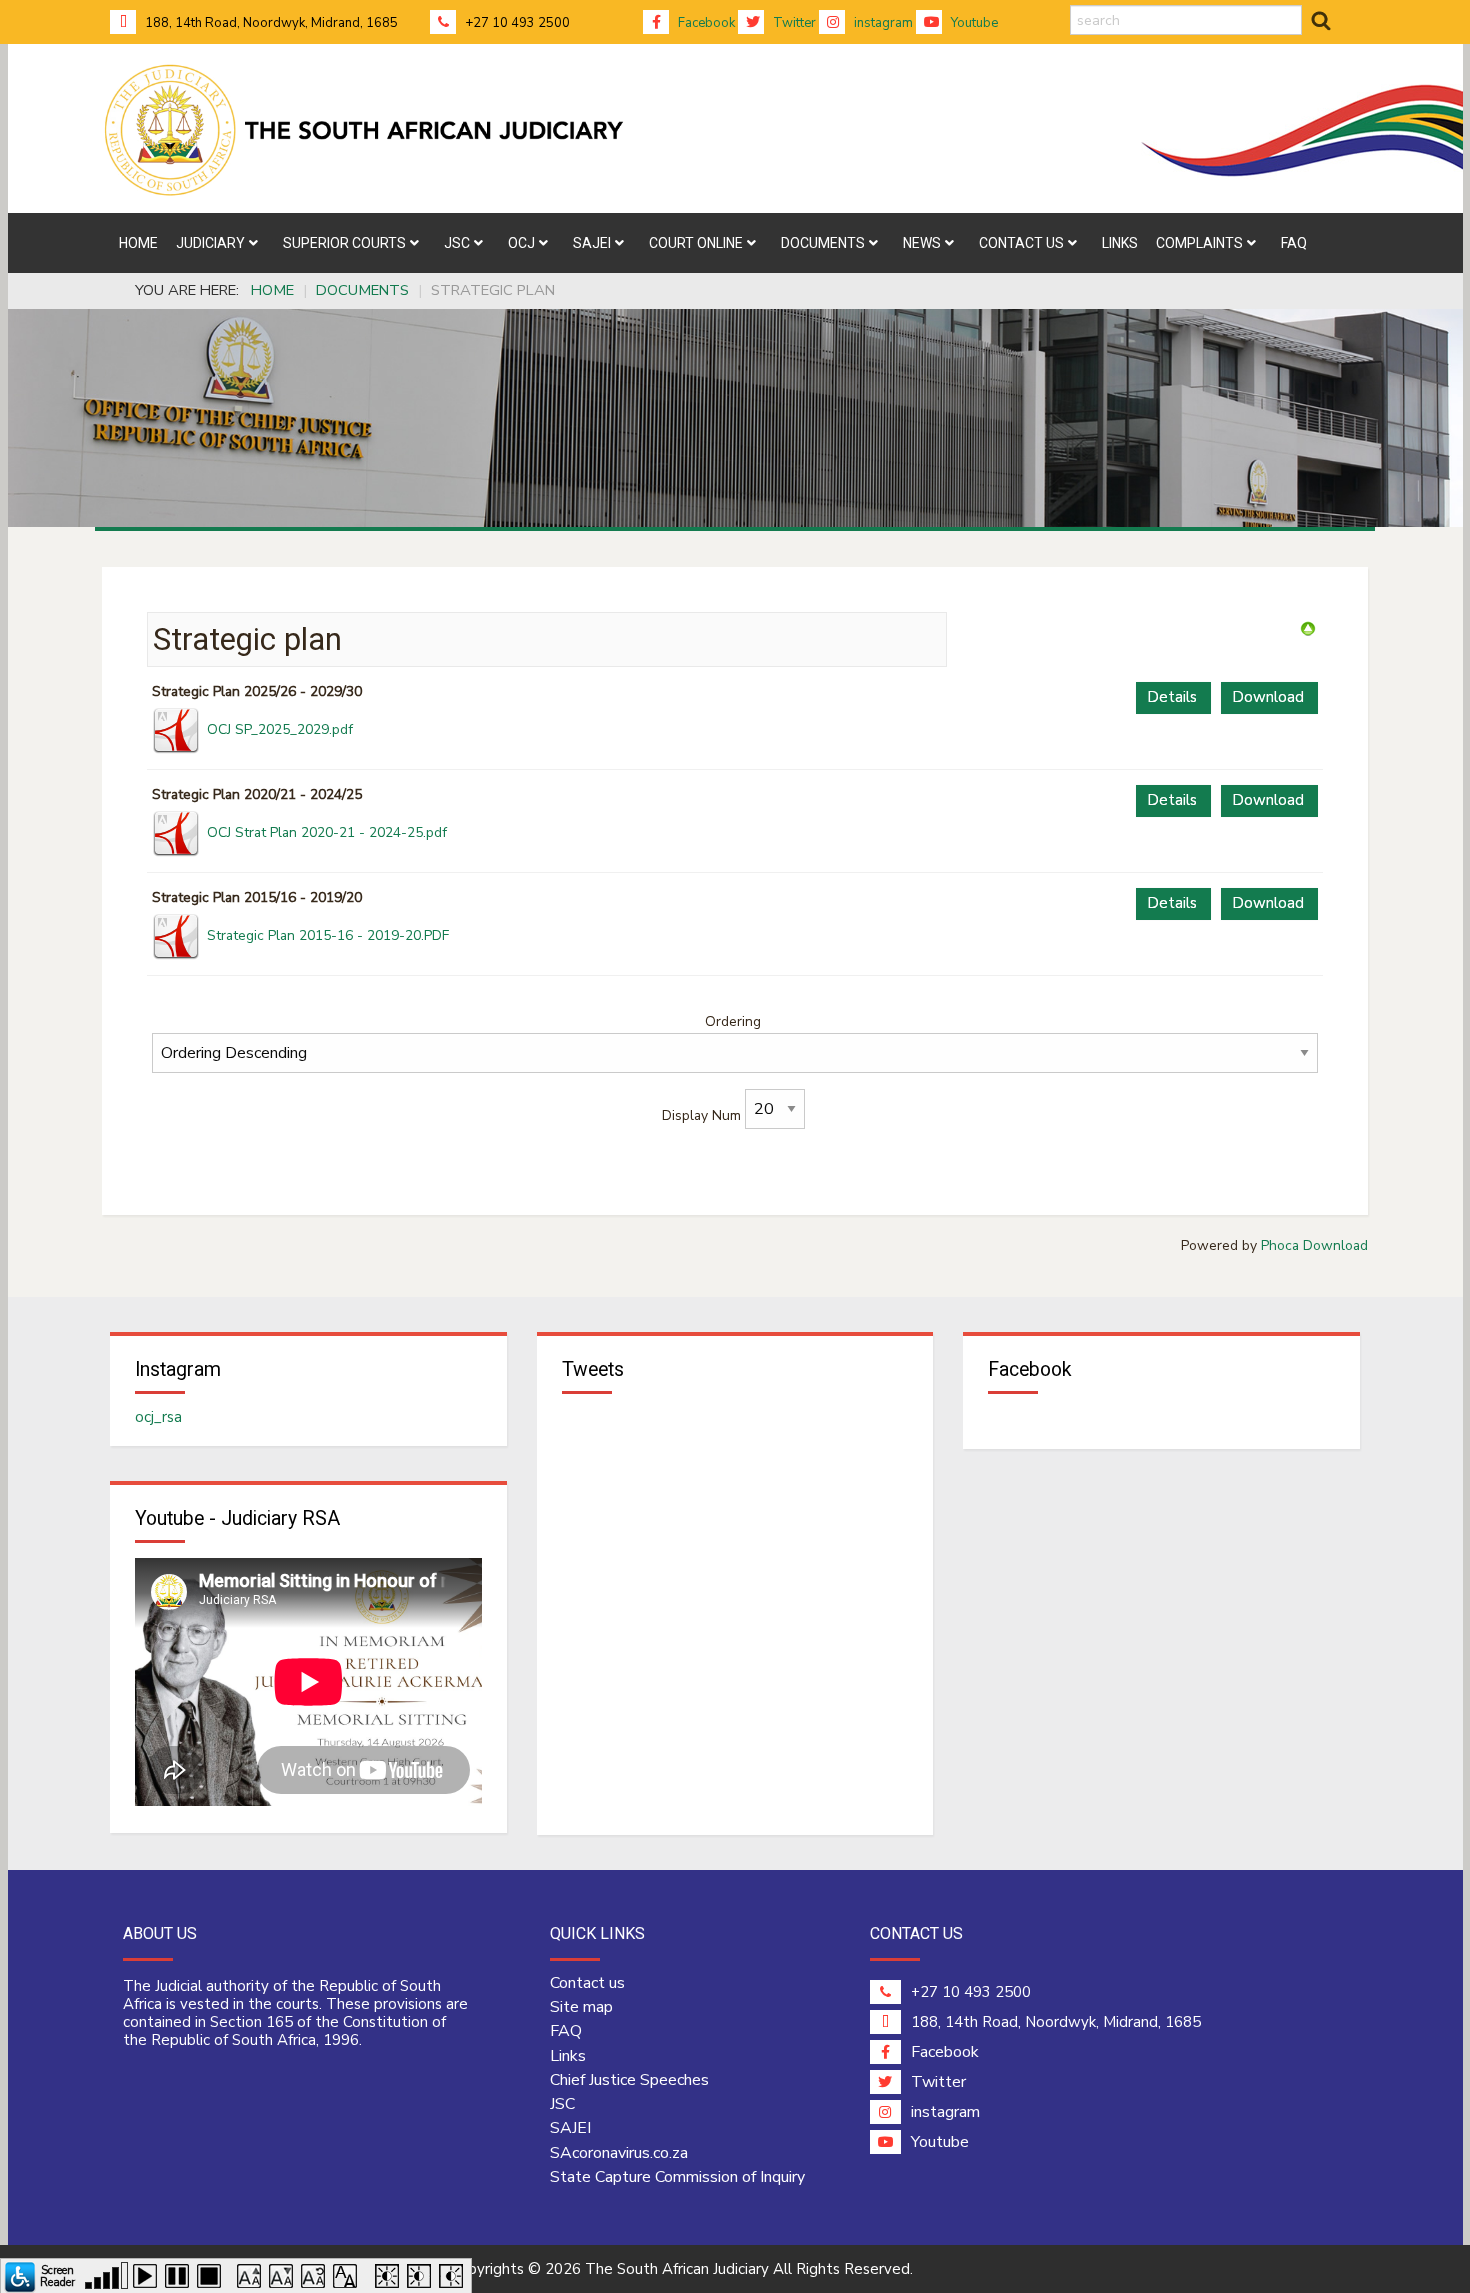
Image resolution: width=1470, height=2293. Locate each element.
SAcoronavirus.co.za (619, 2153)
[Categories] (1308, 628)
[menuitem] (138, 243)
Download (1268, 697)
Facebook (705, 23)
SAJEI (570, 2128)
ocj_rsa (158, 1417)
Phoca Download (1314, 1245)
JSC (562, 2104)
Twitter (793, 23)
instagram (882, 23)
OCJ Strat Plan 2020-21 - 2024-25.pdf (327, 832)
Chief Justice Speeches (629, 2080)
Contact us (587, 1983)
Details (1172, 697)
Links (568, 2056)
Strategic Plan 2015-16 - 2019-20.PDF (328, 935)
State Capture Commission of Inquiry (677, 2177)
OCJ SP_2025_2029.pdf (280, 729)
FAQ (566, 2031)
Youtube (973, 23)
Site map (581, 2007)
